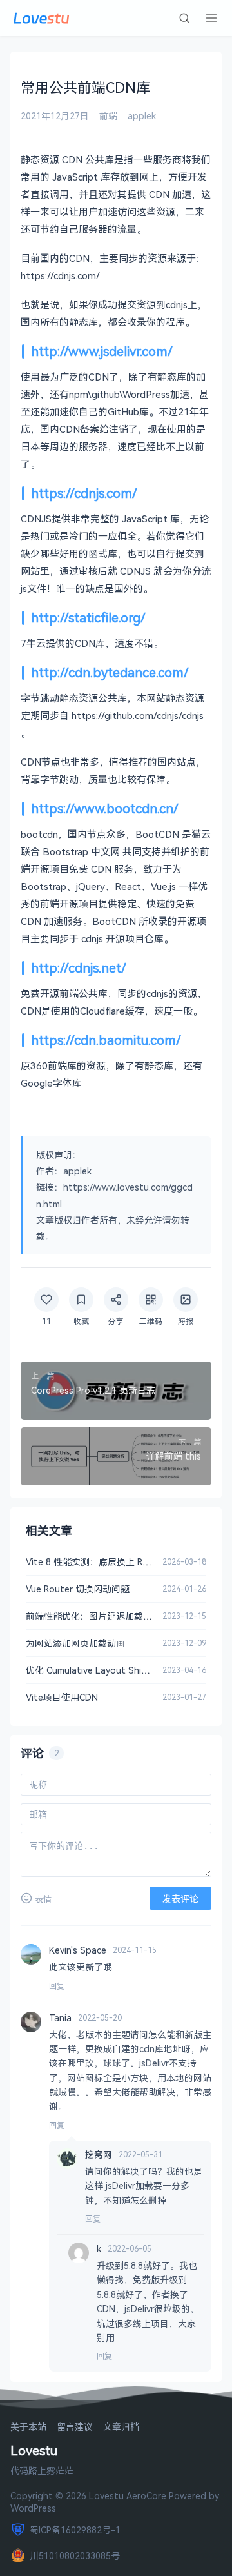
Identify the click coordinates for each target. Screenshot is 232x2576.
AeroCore (146, 2496)
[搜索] (184, 18)
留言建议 (75, 2427)
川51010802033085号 (75, 2556)
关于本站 (28, 2427)
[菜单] (211, 18)
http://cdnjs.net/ (79, 968)
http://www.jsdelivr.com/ (102, 351)
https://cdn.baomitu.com (103, 1040)
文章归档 (121, 2427)
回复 (57, 1986)
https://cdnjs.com (82, 493)
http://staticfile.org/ (88, 618)
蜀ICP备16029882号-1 (75, 2530)
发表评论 (180, 1899)
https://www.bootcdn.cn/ (105, 808)
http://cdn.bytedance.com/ (110, 672)
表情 (43, 1899)
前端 (108, 116)
